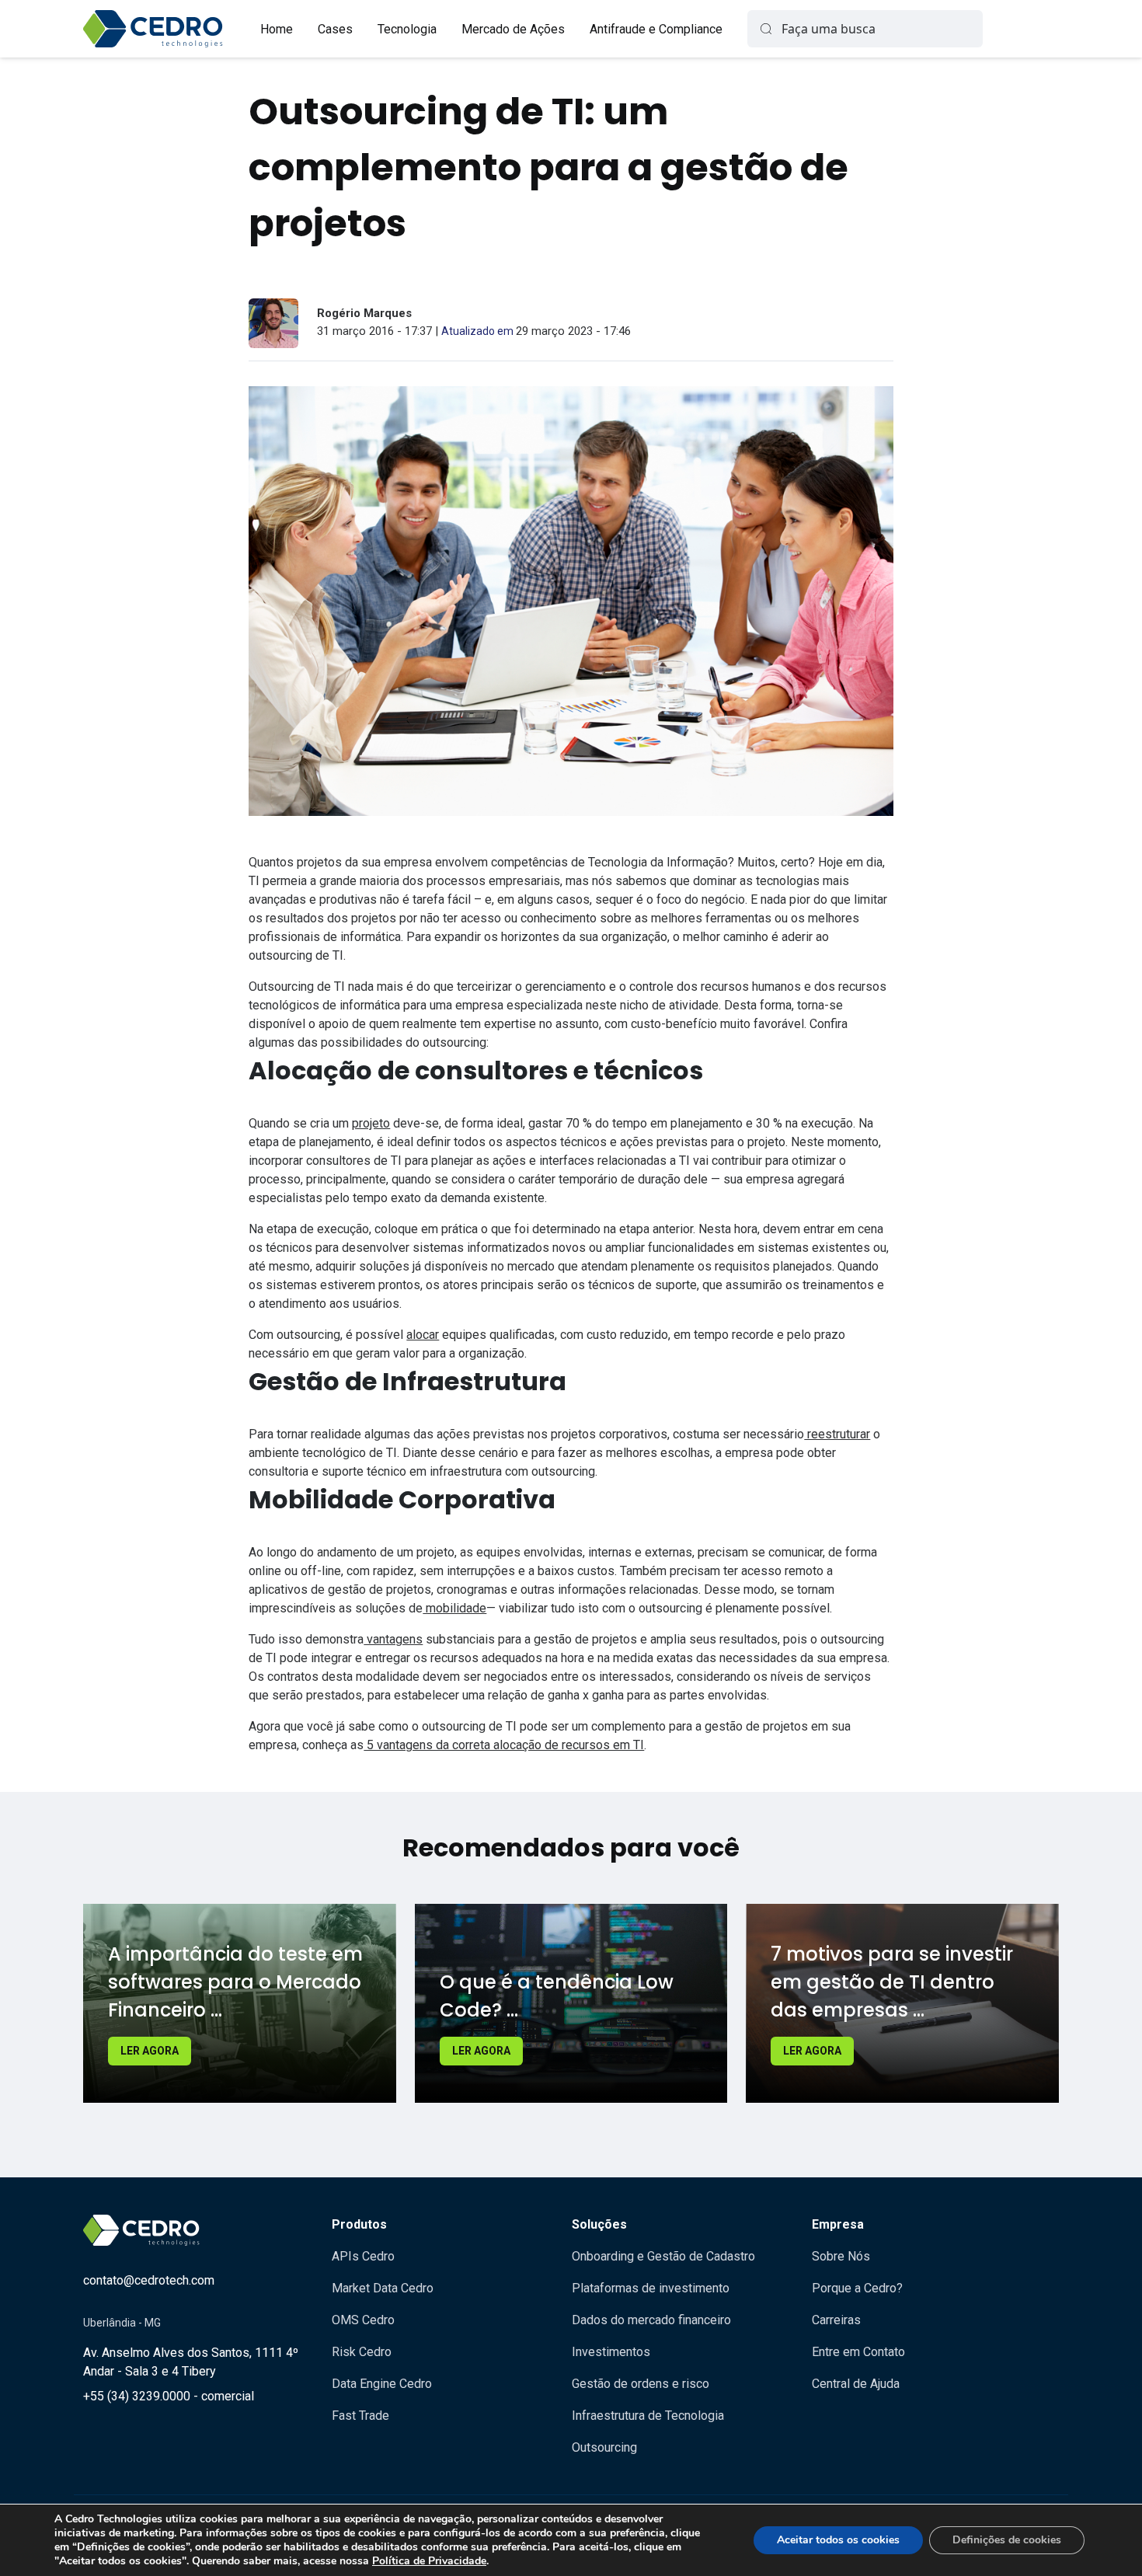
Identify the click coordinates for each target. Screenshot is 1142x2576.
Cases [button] (335, 29)
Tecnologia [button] (407, 29)
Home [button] (277, 29)
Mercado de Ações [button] (513, 29)
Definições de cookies (1007, 2540)
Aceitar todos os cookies (838, 2540)
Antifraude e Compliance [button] (656, 29)
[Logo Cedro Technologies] (153, 29)
